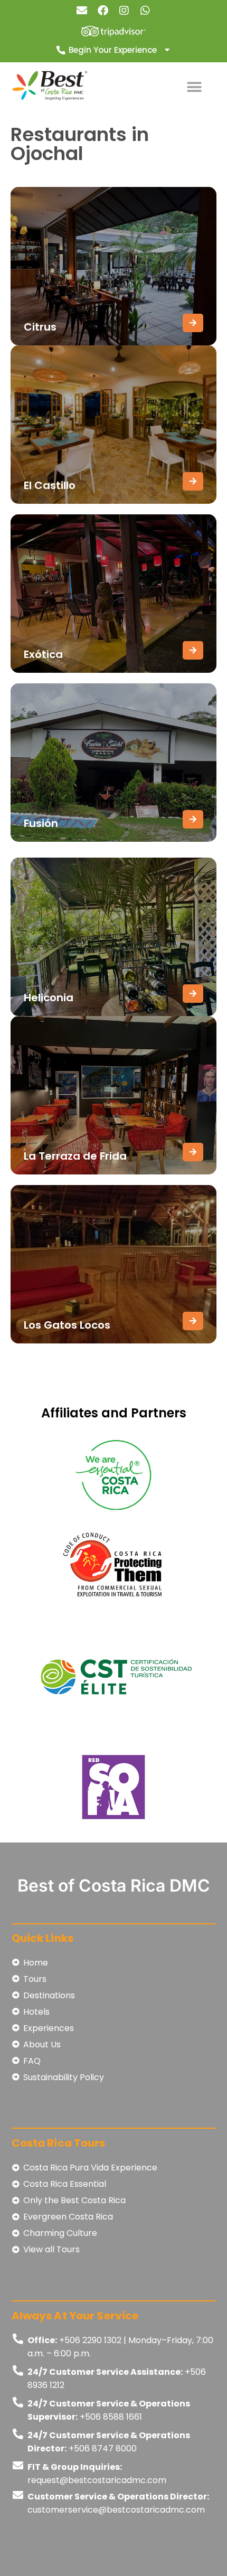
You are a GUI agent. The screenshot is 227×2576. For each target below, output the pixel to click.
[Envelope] (82, 11)
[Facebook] (103, 11)
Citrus (40, 327)
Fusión (41, 823)
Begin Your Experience (113, 50)
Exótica (43, 654)
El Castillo (50, 485)
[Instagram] (124, 11)
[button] (194, 87)
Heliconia (49, 998)
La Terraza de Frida (75, 1156)
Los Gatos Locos (67, 1325)
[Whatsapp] (145, 11)
